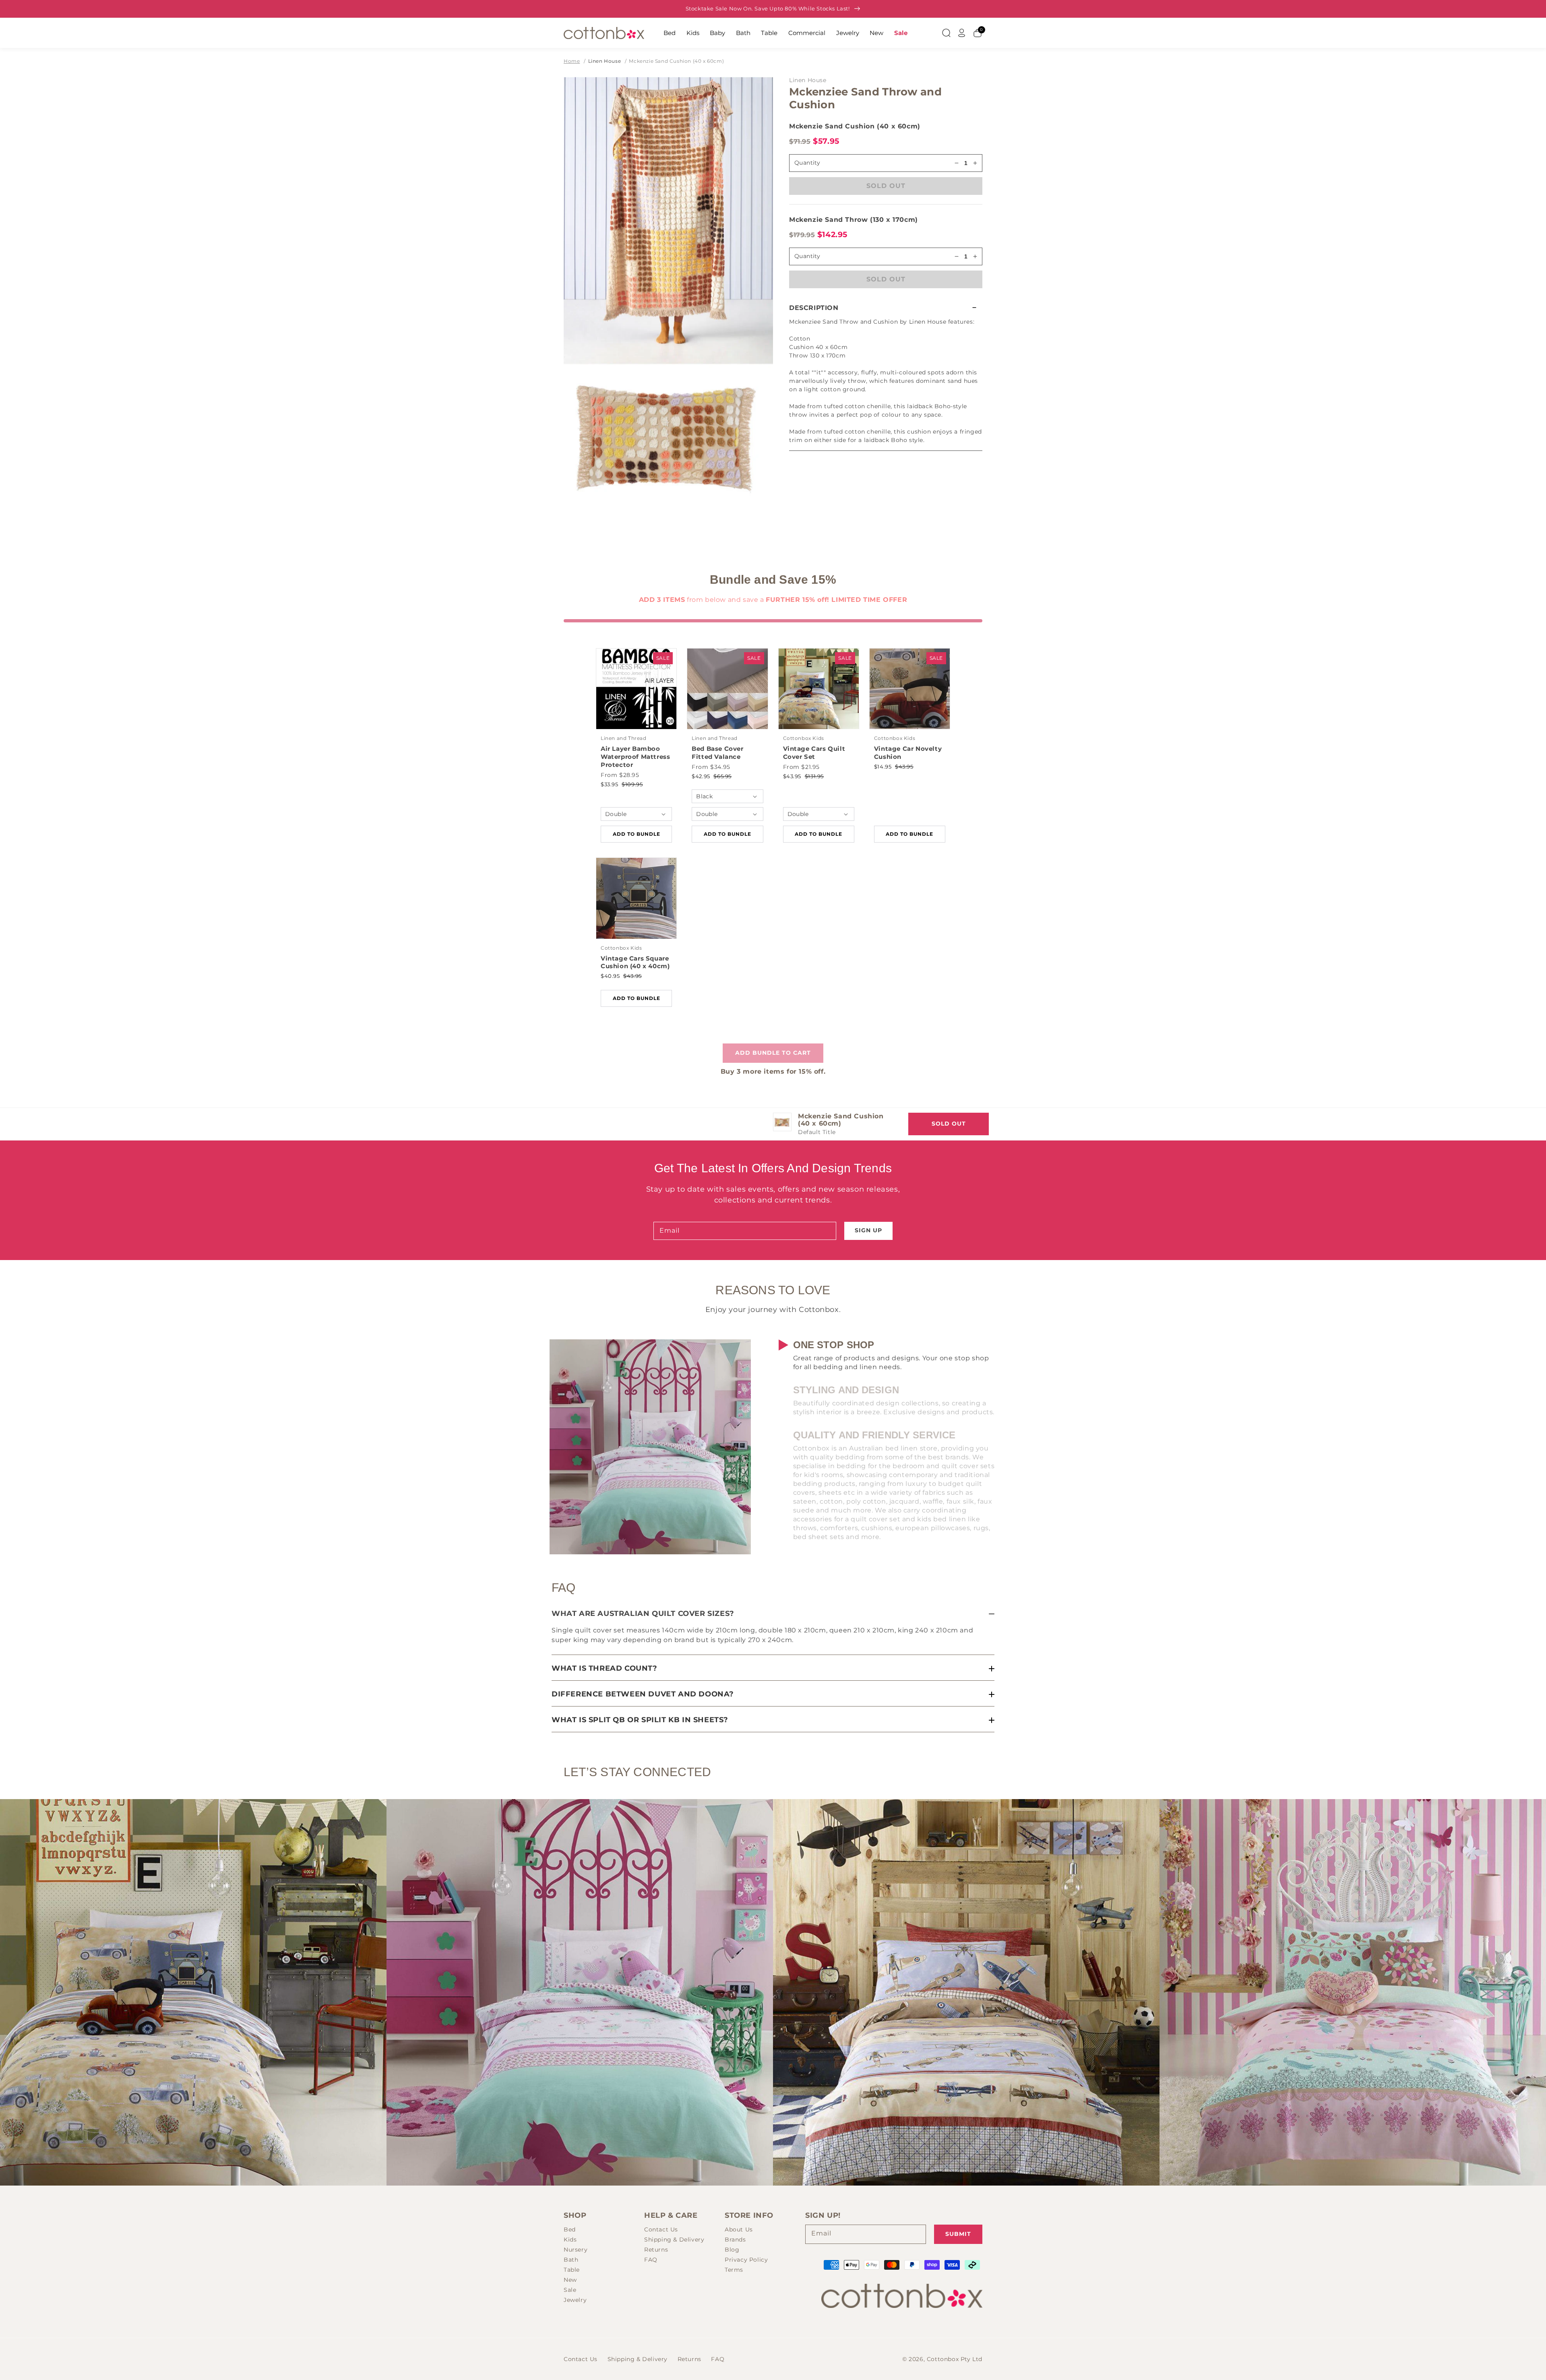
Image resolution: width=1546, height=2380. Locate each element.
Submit (958, 2234)
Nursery (576, 2250)
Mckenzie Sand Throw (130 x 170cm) (854, 220)
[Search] (946, 33)
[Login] (962, 33)
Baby (717, 33)
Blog (732, 2250)
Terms (734, 2270)
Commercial (807, 33)
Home (572, 61)
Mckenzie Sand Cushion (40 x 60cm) (676, 61)
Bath (743, 33)
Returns (656, 2250)
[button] (886, 308)
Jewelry (848, 33)
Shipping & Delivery (674, 2240)
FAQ (651, 2260)
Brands (735, 2240)
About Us (739, 2229)
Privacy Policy (746, 2260)
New (876, 33)
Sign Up (868, 1230)
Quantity (807, 256)
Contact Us (661, 2229)
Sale (901, 33)
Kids (693, 33)
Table (769, 33)
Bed (670, 33)
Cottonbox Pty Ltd (955, 2359)
